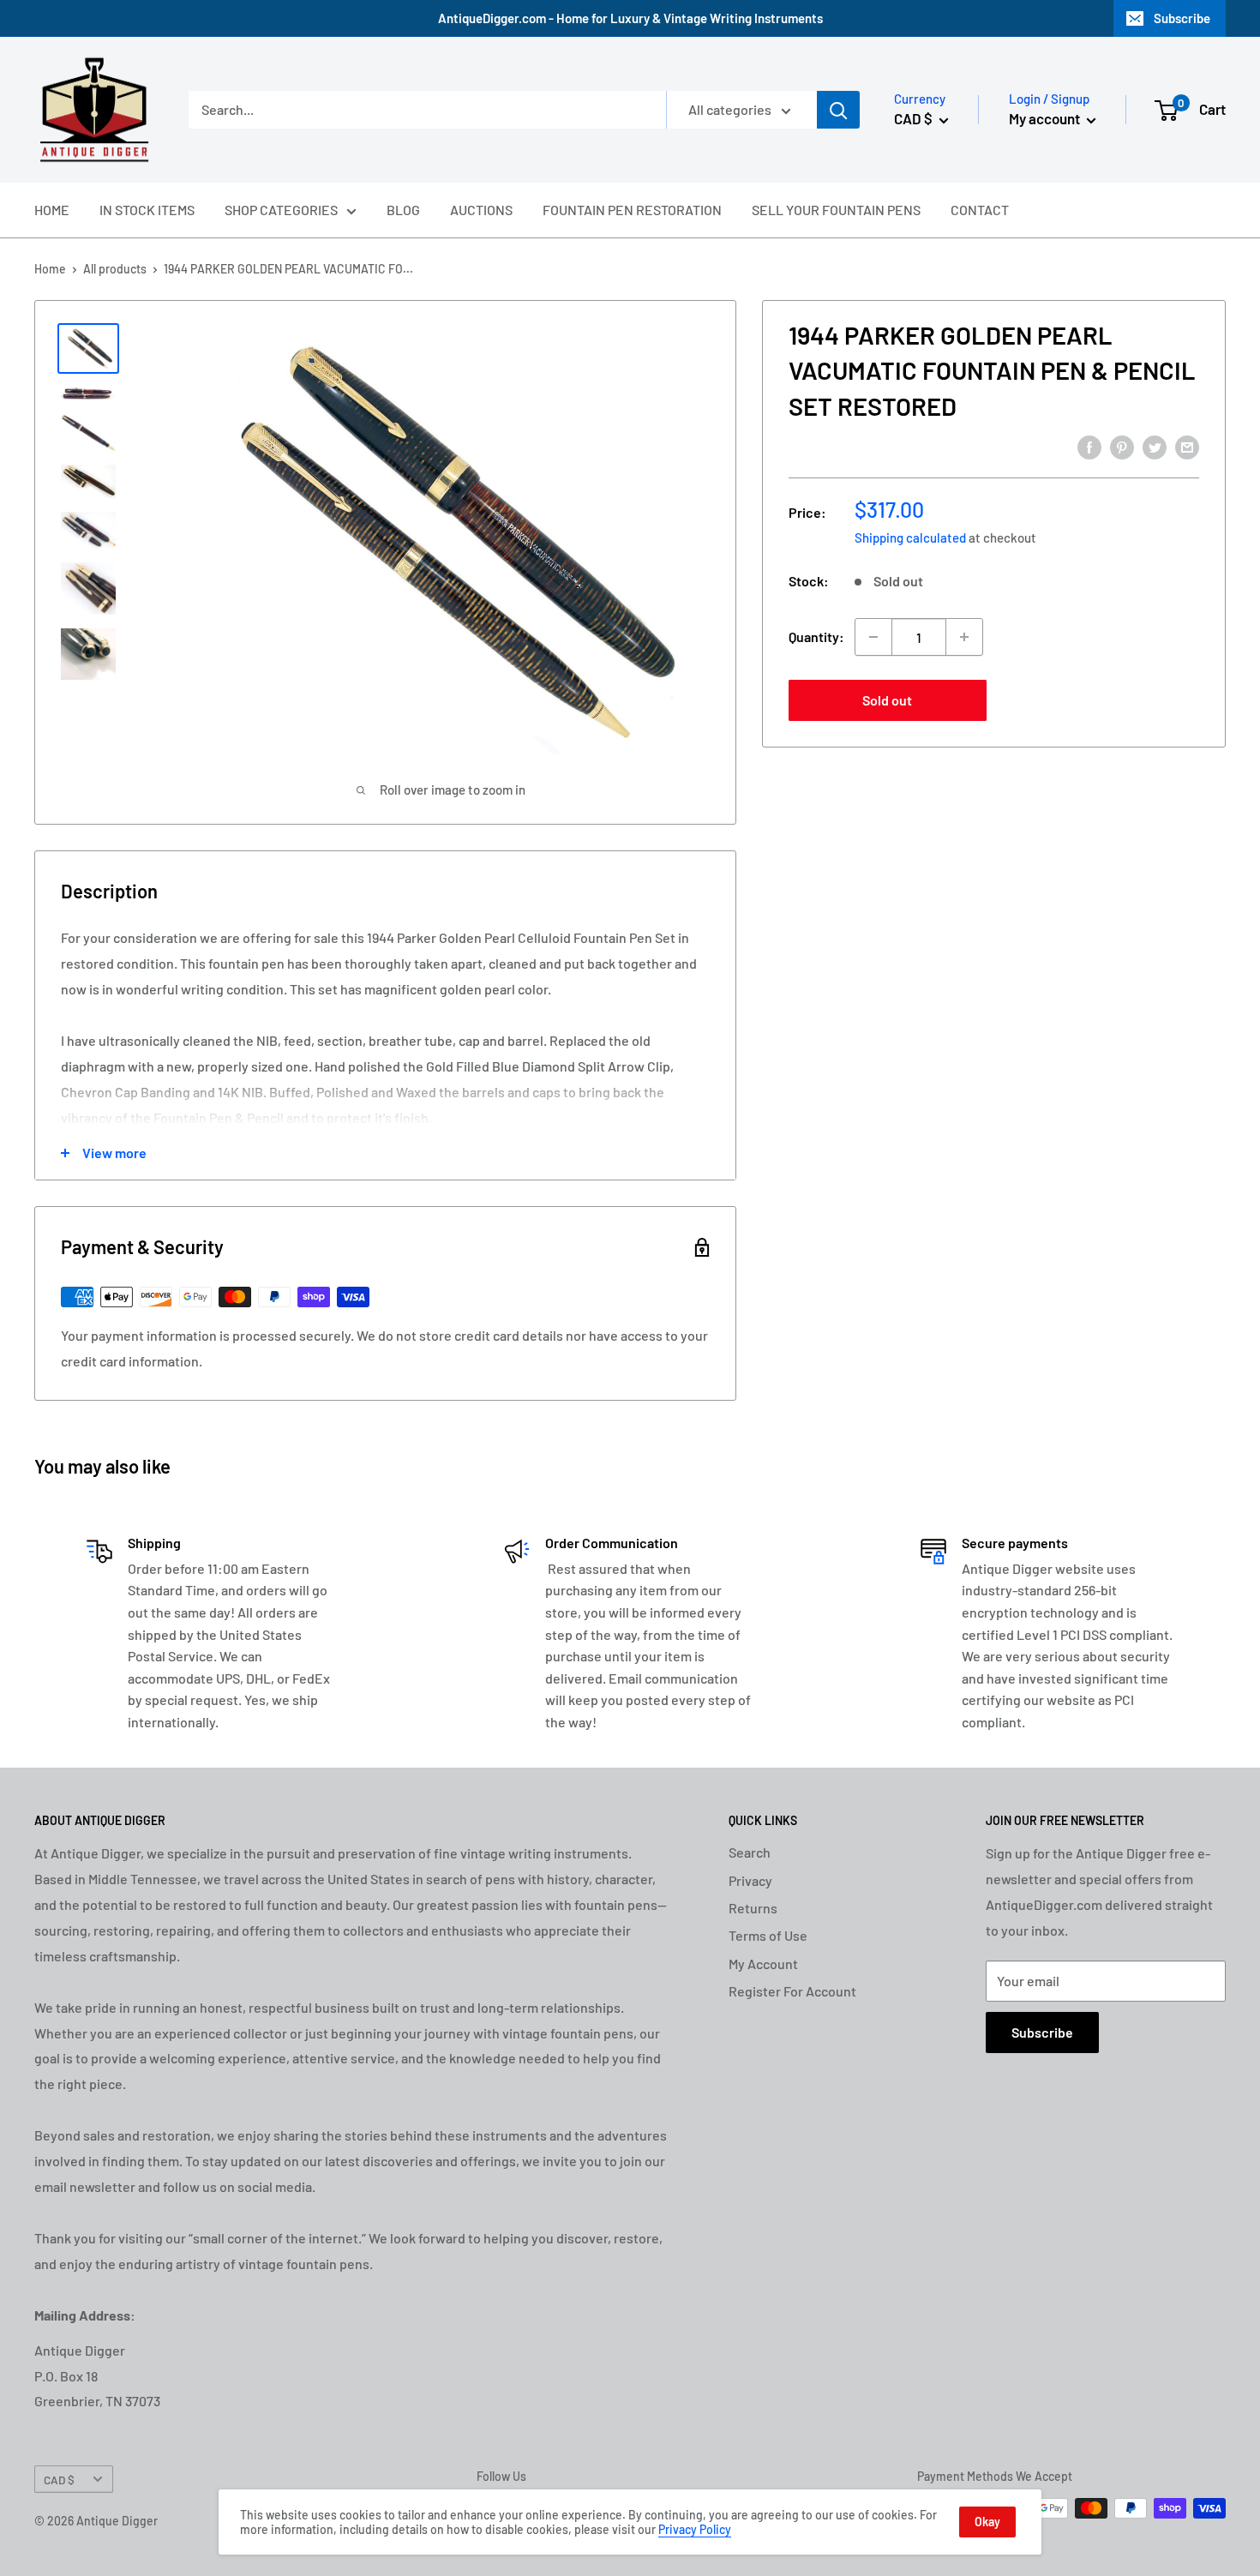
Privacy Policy (695, 2529)
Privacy (750, 1880)
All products (115, 269)
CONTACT (980, 210)
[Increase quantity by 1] (964, 637)
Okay (987, 2522)
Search (750, 1852)
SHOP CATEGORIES (281, 210)
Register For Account (792, 1991)
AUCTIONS (481, 210)
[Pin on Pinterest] (1122, 446)
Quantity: (816, 636)
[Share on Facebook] (1089, 446)
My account (1046, 118)
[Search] (838, 110)
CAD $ (59, 2480)
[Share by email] (1187, 446)
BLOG (403, 210)
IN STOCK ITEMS (147, 210)
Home (50, 269)
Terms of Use (768, 1935)
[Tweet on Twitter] (1155, 446)
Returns (753, 1908)
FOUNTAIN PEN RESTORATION (632, 210)
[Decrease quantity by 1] (873, 637)
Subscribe (1182, 18)
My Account (763, 1964)
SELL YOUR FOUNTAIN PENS (836, 210)
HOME (52, 210)
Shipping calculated (910, 537)
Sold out (887, 700)
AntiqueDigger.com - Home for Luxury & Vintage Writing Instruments (630, 18)
